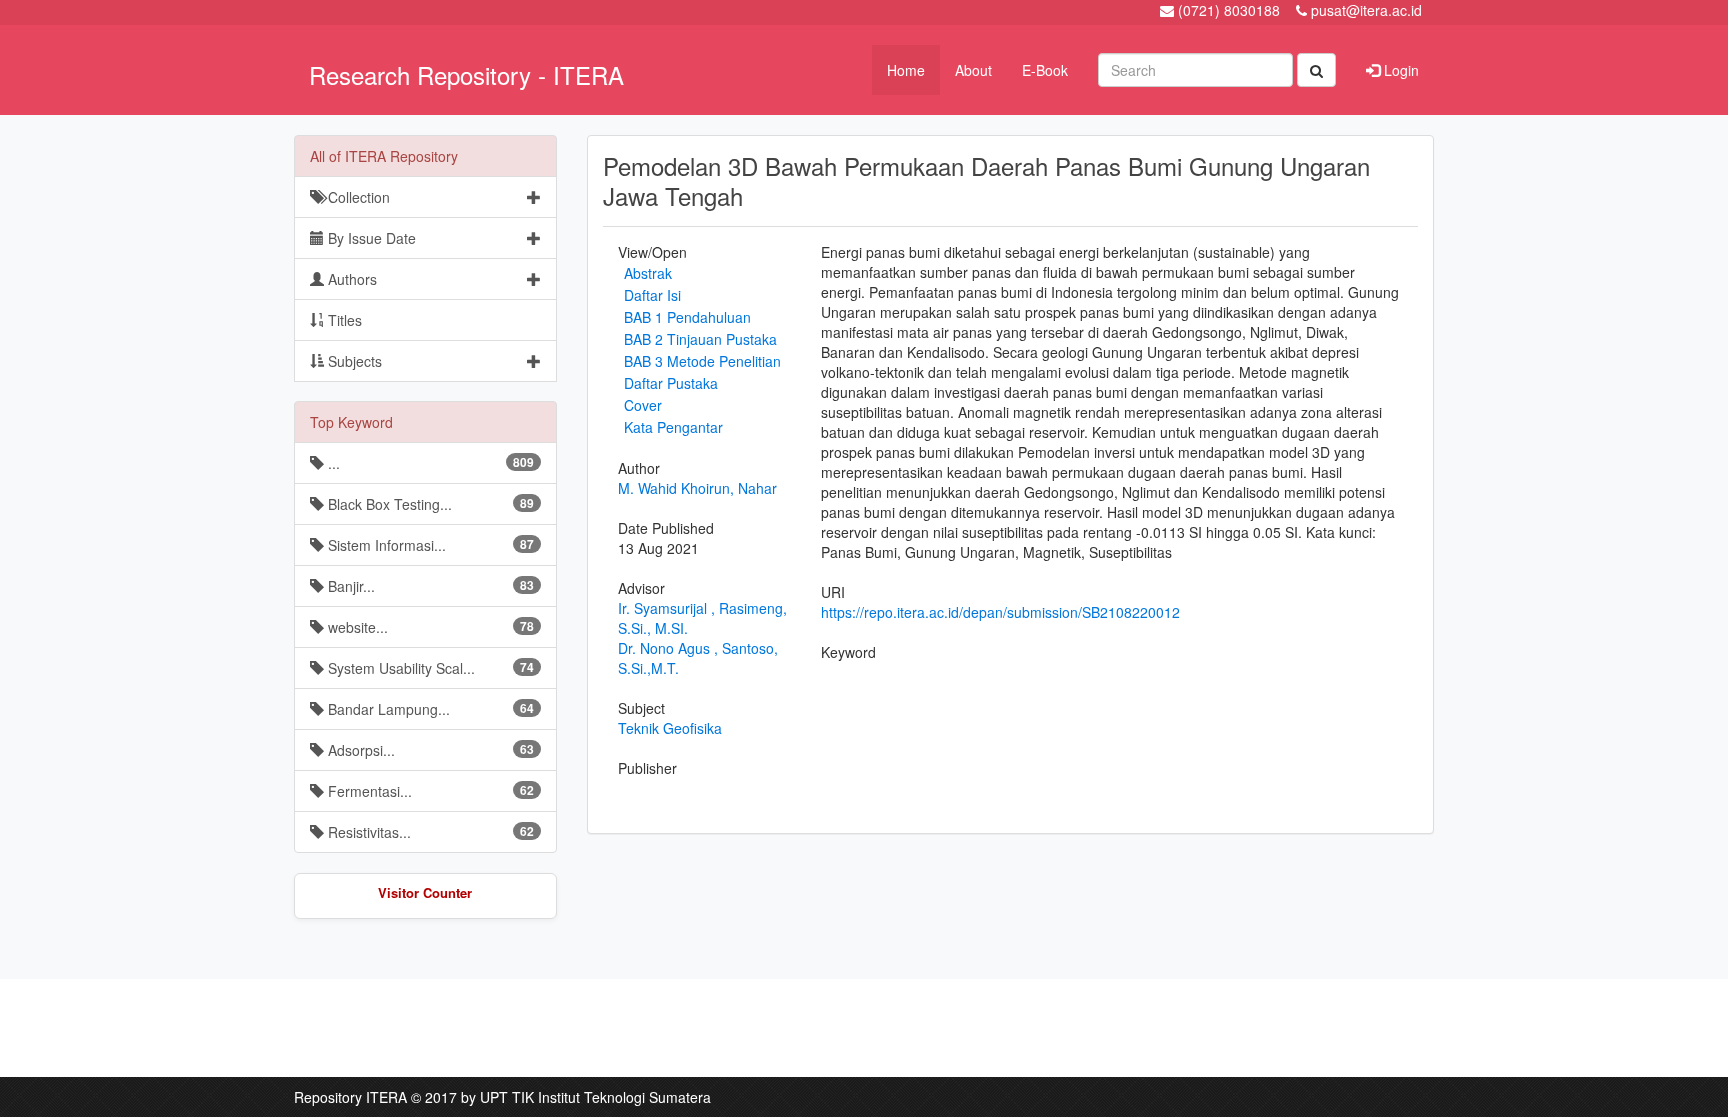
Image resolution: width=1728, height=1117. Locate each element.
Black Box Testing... (429, 504)
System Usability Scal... (429, 668)
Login (1399, 70)
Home (906, 70)
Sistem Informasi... (429, 545)
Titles (343, 320)
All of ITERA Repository (384, 156)
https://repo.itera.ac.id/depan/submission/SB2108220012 (1000, 612)
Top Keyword (351, 422)
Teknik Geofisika (670, 728)
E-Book (1045, 70)
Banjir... (429, 586)
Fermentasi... (429, 791)
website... (429, 627)
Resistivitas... (429, 832)
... (429, 463)
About (973, 70)
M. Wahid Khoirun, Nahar (697, 488)
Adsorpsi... (429, 750)
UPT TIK (507, 1097)
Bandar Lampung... (429, 709)
